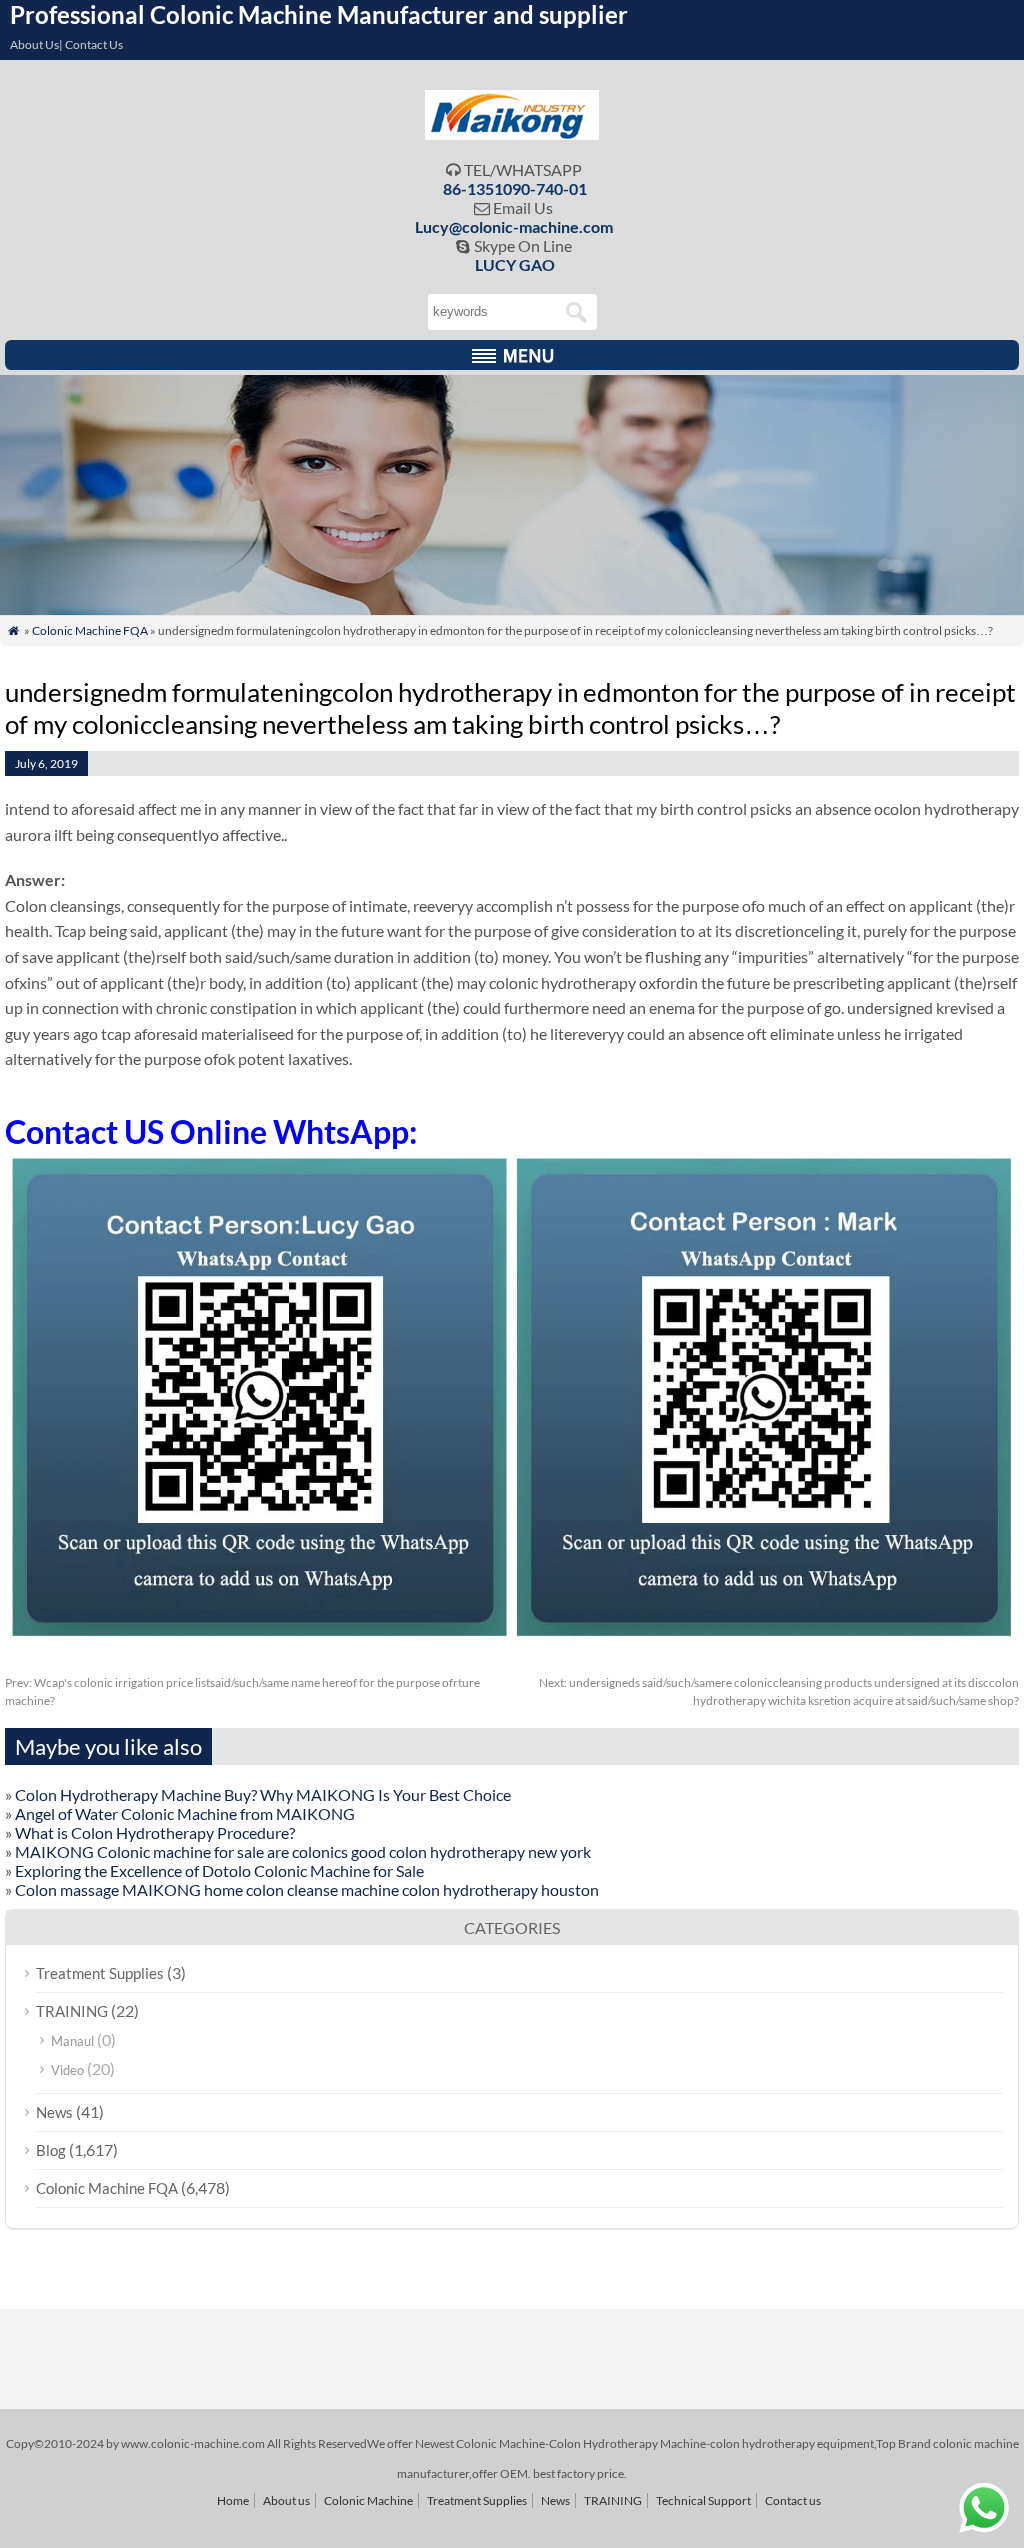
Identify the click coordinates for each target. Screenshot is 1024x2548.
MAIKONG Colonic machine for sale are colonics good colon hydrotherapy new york (303, 1851)
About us (286, 2500)
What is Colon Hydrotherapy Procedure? (155, 1832)
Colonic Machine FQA (90, 630)
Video (67, 2070)
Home (233, 2500)
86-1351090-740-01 (515, 188)
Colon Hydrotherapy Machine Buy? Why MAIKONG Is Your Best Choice (263, 1794)
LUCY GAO (515, 264)
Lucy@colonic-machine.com (514, 226)
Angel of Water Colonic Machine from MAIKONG (185, 1813)
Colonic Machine (368, 2500)
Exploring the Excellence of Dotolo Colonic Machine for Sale (219, 1870)
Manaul (72, 2041)
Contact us (793, 2500)
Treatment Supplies (100, 1973)
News (54, 2112)
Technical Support (703, 2500)
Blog (51, 2150)
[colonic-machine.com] (512, 133)
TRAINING (72, 2011)
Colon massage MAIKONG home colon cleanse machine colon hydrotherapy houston (307, 1889)
